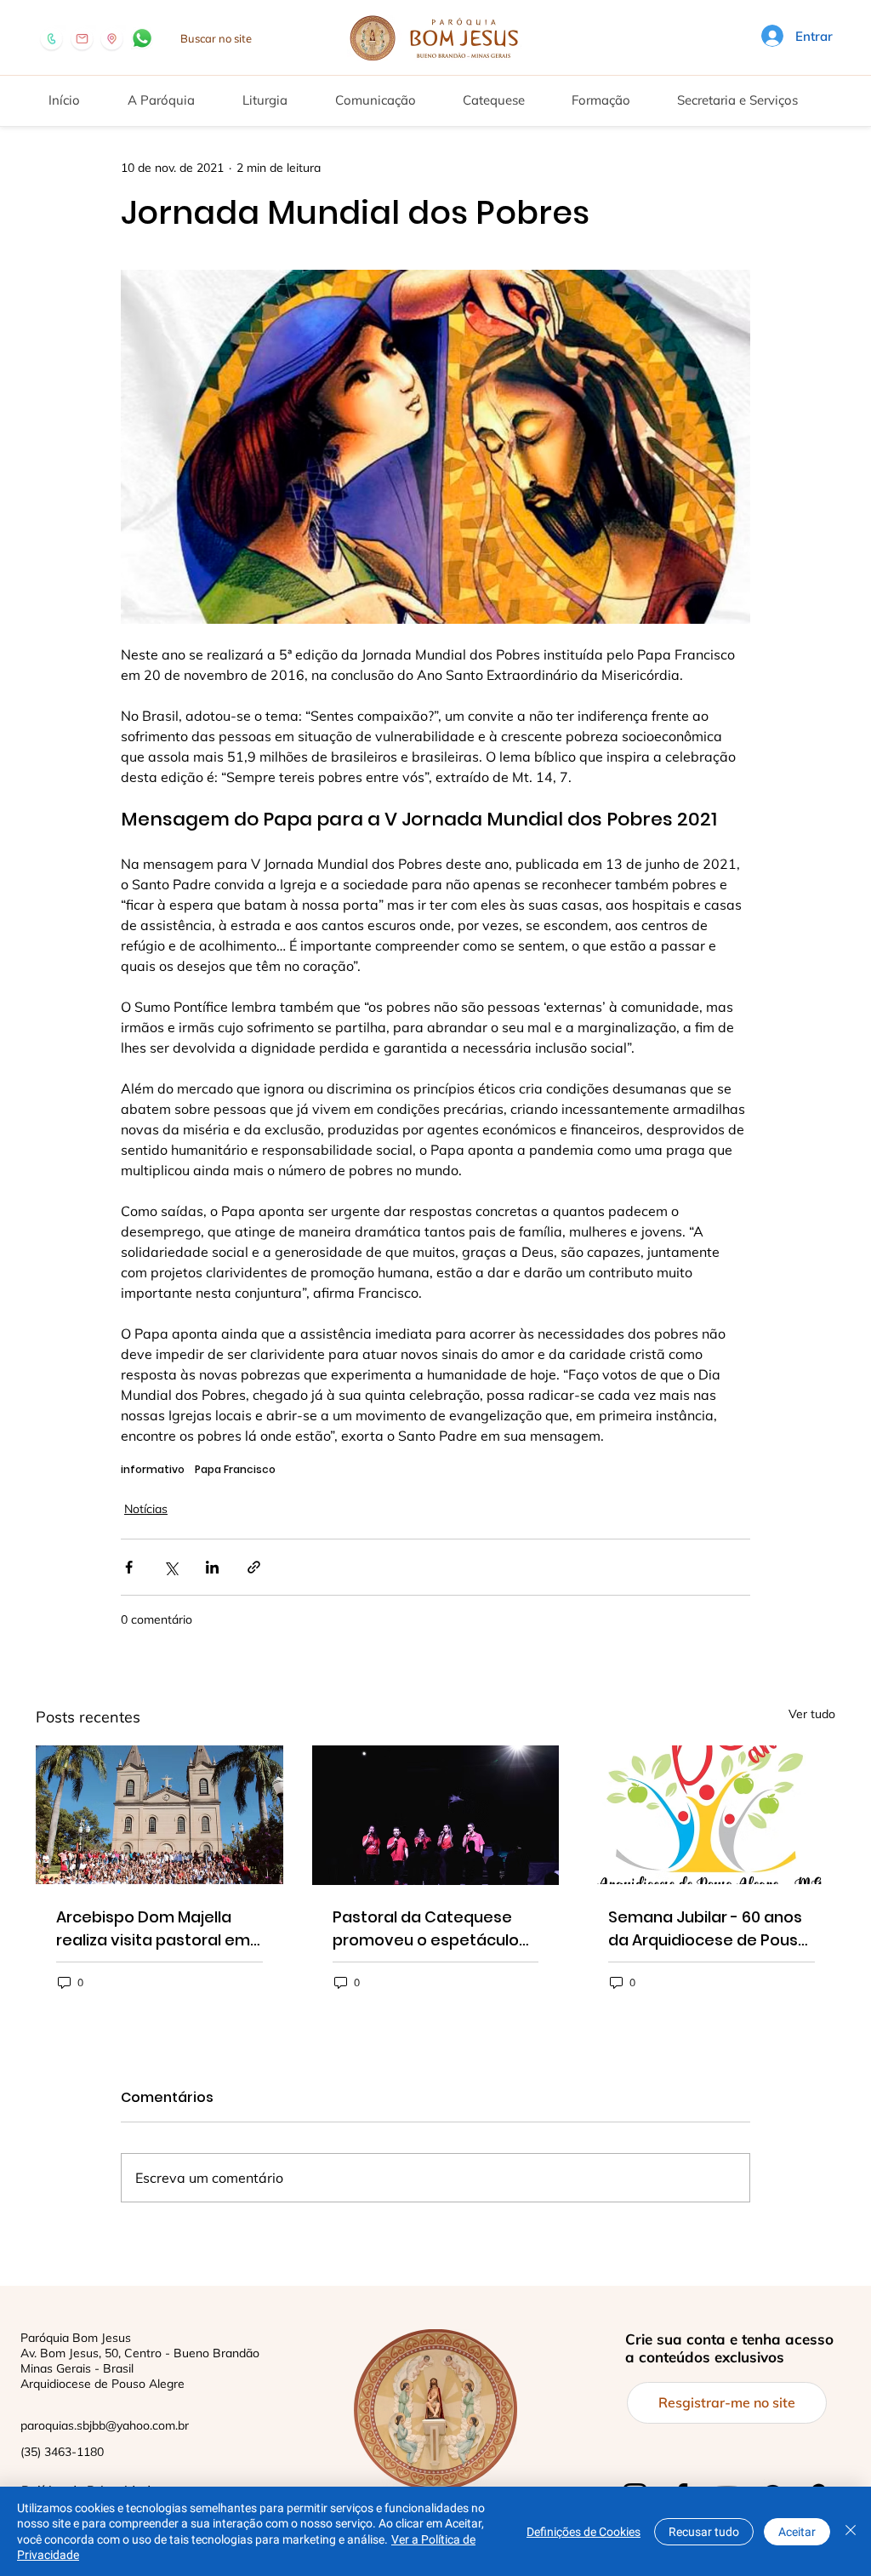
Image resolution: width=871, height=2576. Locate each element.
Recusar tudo (704, 2532)
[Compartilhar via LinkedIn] (212, 1567)
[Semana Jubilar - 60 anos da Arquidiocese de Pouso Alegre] (712, 1815)
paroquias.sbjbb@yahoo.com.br (105, 2425)
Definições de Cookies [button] (584, 2532)
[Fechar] (851, 2531)
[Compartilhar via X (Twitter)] (171, 1567)
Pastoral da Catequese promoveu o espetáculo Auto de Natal (426, 1929)
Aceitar (797, 2532)
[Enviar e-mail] (82, 39)
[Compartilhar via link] (254, 1567)
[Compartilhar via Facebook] (129, 1567)
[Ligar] (51, 39)
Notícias (146, 1509)
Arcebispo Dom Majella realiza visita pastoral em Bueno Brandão (153, 1929)
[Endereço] (112, 39)
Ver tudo (812, 1714)
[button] (174, 93)
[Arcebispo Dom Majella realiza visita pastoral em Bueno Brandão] (159, 1815)
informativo (153, 1469)
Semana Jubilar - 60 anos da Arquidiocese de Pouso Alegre (708, 1929)
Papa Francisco (235, 1469)
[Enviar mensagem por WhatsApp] (142, 38)
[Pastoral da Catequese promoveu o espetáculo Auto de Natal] (436, 1815)
